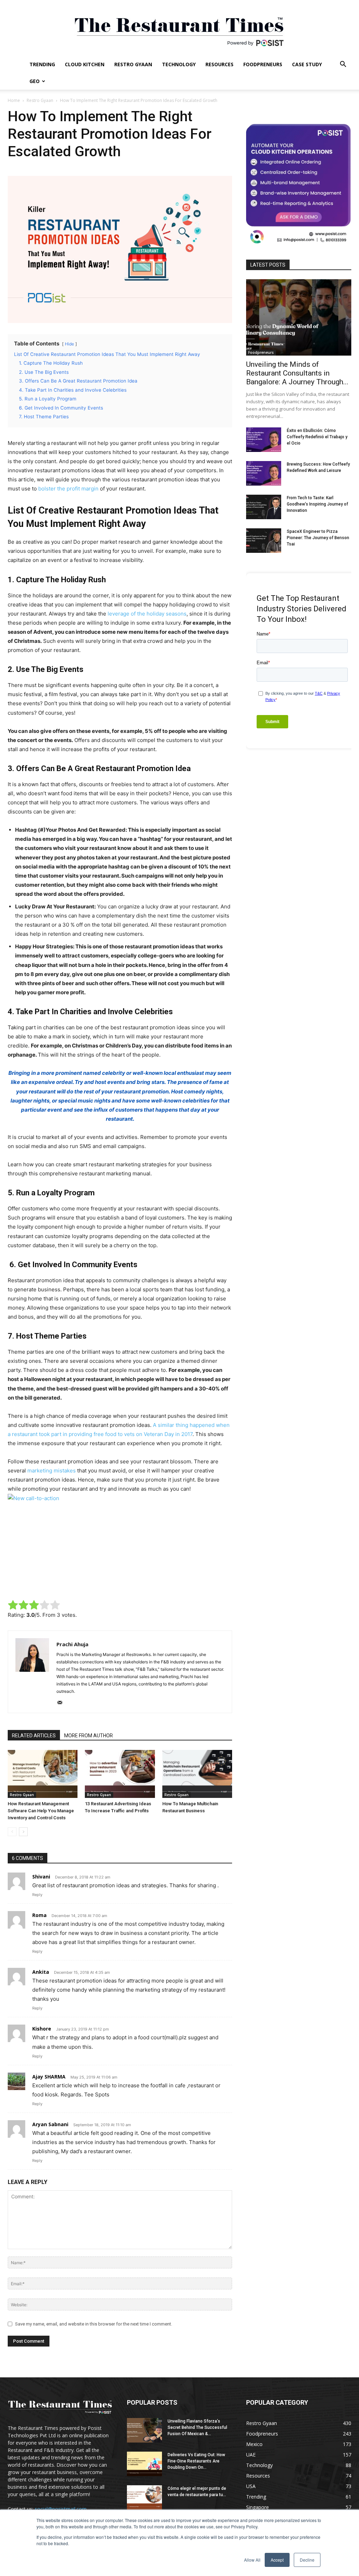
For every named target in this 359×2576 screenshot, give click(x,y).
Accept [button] (277, 2560)
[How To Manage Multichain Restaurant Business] (197, 1774)
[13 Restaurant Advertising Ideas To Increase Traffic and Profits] (120, 1774)
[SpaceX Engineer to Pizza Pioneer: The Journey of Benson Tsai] (264, 541)
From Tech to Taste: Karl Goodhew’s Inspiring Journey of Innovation (317, 504)
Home (14, 100)
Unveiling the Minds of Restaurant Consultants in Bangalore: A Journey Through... (297, 373)
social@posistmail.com (61, 2509)
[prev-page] (12, 1832)
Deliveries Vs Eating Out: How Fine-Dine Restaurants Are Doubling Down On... (196, 2461)
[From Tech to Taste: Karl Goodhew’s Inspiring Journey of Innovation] (264, 507)
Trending (42, 64)
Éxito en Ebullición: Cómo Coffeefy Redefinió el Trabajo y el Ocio (317, 437)
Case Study (307, 64)
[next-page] (23, 1832)
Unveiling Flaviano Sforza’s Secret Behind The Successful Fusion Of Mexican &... (197, 2427)
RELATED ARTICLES (34, 1736)
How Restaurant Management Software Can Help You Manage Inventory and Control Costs (41, 1811)
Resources (219, 64)
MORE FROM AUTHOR (89, 1736)
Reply (37, 1895)
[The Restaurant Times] (179, 28)
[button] (343, 65)
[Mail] (62, 1703)
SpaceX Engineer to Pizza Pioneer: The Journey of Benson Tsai (318, 538)
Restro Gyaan (133, 64)
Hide (69, 344)
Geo (35, 81)
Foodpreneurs (263, 64)
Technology (179, 64)
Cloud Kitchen (85, 64)
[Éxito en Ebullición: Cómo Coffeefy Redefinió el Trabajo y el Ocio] (264, 440)
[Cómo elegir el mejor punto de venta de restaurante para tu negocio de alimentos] (144, 2498)
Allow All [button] (252, 2560)
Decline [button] (307, 2560)
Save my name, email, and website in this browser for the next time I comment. (94, 2324)
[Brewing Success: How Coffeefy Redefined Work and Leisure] (264, 473)
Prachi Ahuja (72, 1644)
